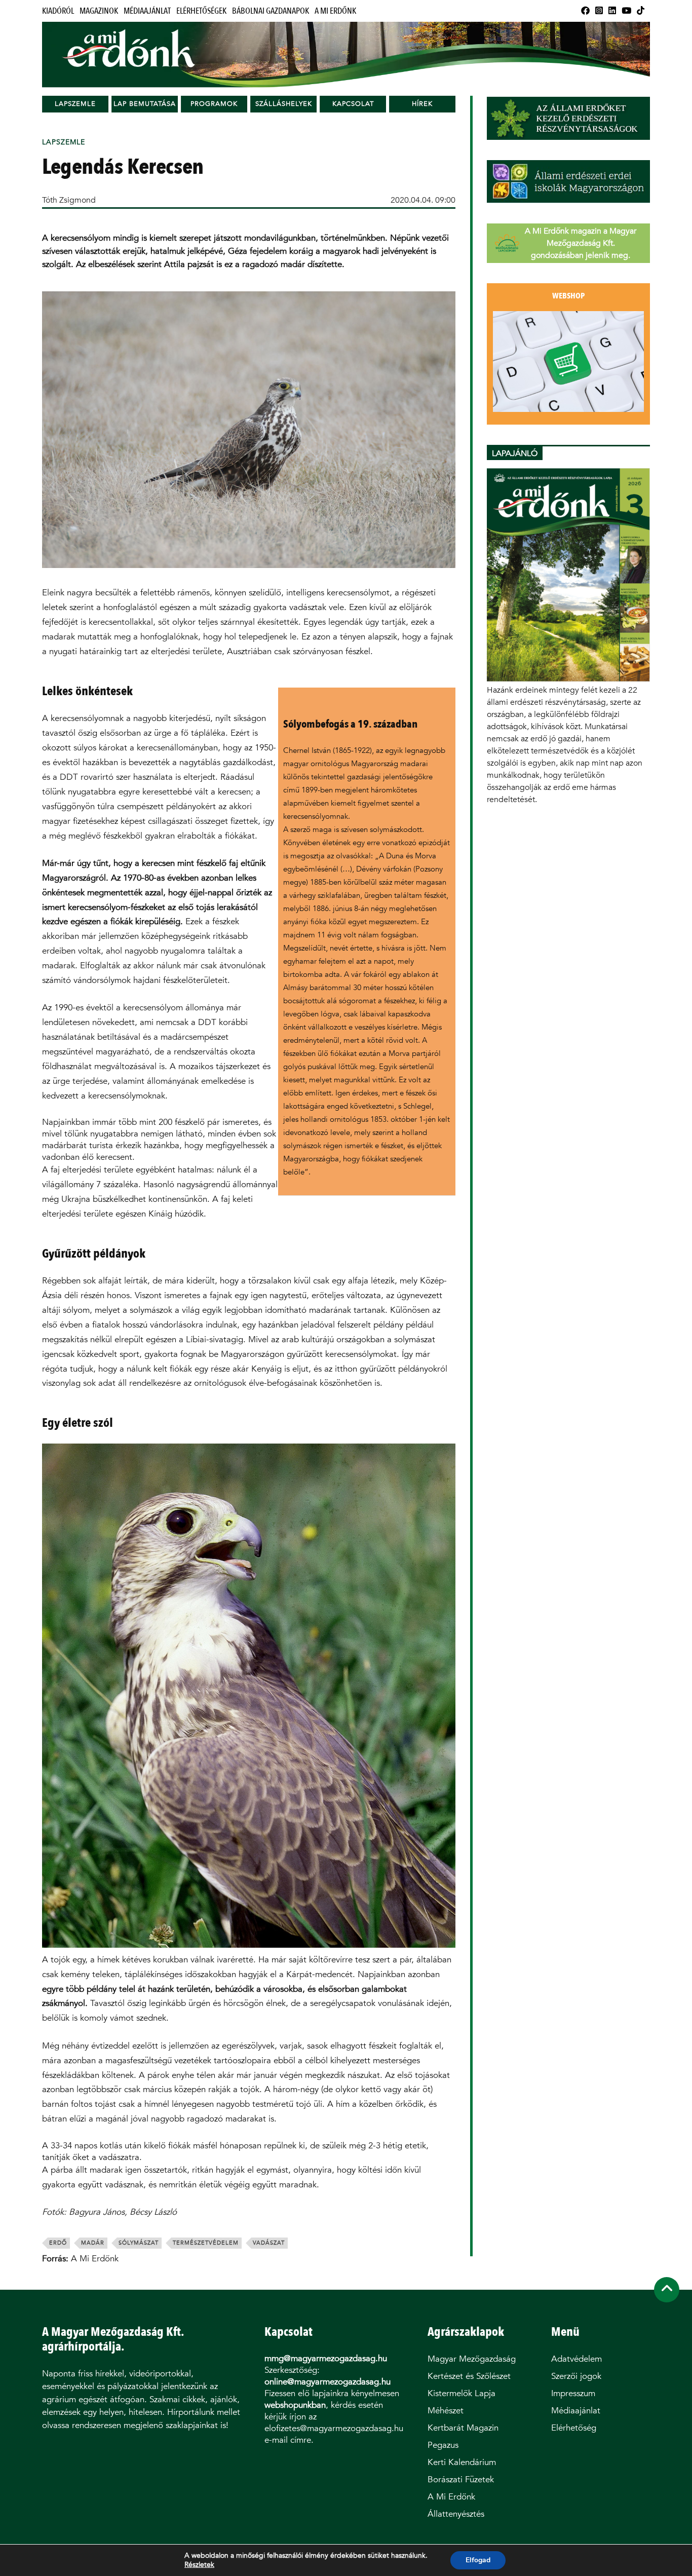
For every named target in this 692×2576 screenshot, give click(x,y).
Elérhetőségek (201, 11)
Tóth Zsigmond (69, 200)
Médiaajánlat (147, 11)
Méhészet (446, 2411)
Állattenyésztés (456, 2514)
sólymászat (139, 2243)
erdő (58, 2243)
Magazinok (99, 11)
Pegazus (443, 2445)
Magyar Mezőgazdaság (472, 2359)
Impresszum (573, 2393)
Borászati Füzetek (461, 2479)
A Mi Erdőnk (335, 11)
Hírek (422, 104)
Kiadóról (58, 11)
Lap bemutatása (145, 104)
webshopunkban (295, 2405)
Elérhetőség (574, 2428)
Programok (214, 104)
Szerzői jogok (576, 2376)
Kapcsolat (353, 104)
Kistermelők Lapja (462, 2393)
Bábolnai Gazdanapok (271, 11)
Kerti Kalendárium (462, 2462)
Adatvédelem (576, 2359)
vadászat (269, 2243)
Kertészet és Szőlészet (469, 2376)
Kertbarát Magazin (463, 2428)
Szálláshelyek (284, 104)
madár (93, 2243)
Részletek (199, 2565)
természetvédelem (206, 2243)
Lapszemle (75, 104)
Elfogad (478, 2560)
